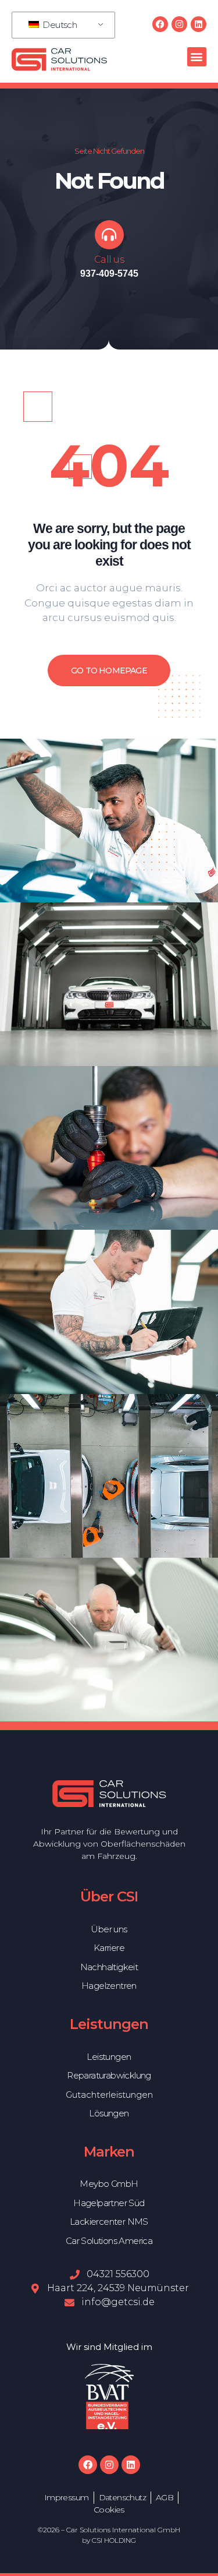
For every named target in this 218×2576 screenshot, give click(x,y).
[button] (197, 57)
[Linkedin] (199, 24)
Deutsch (59, 25)
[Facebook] (160, 24)
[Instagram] (179, 24)
